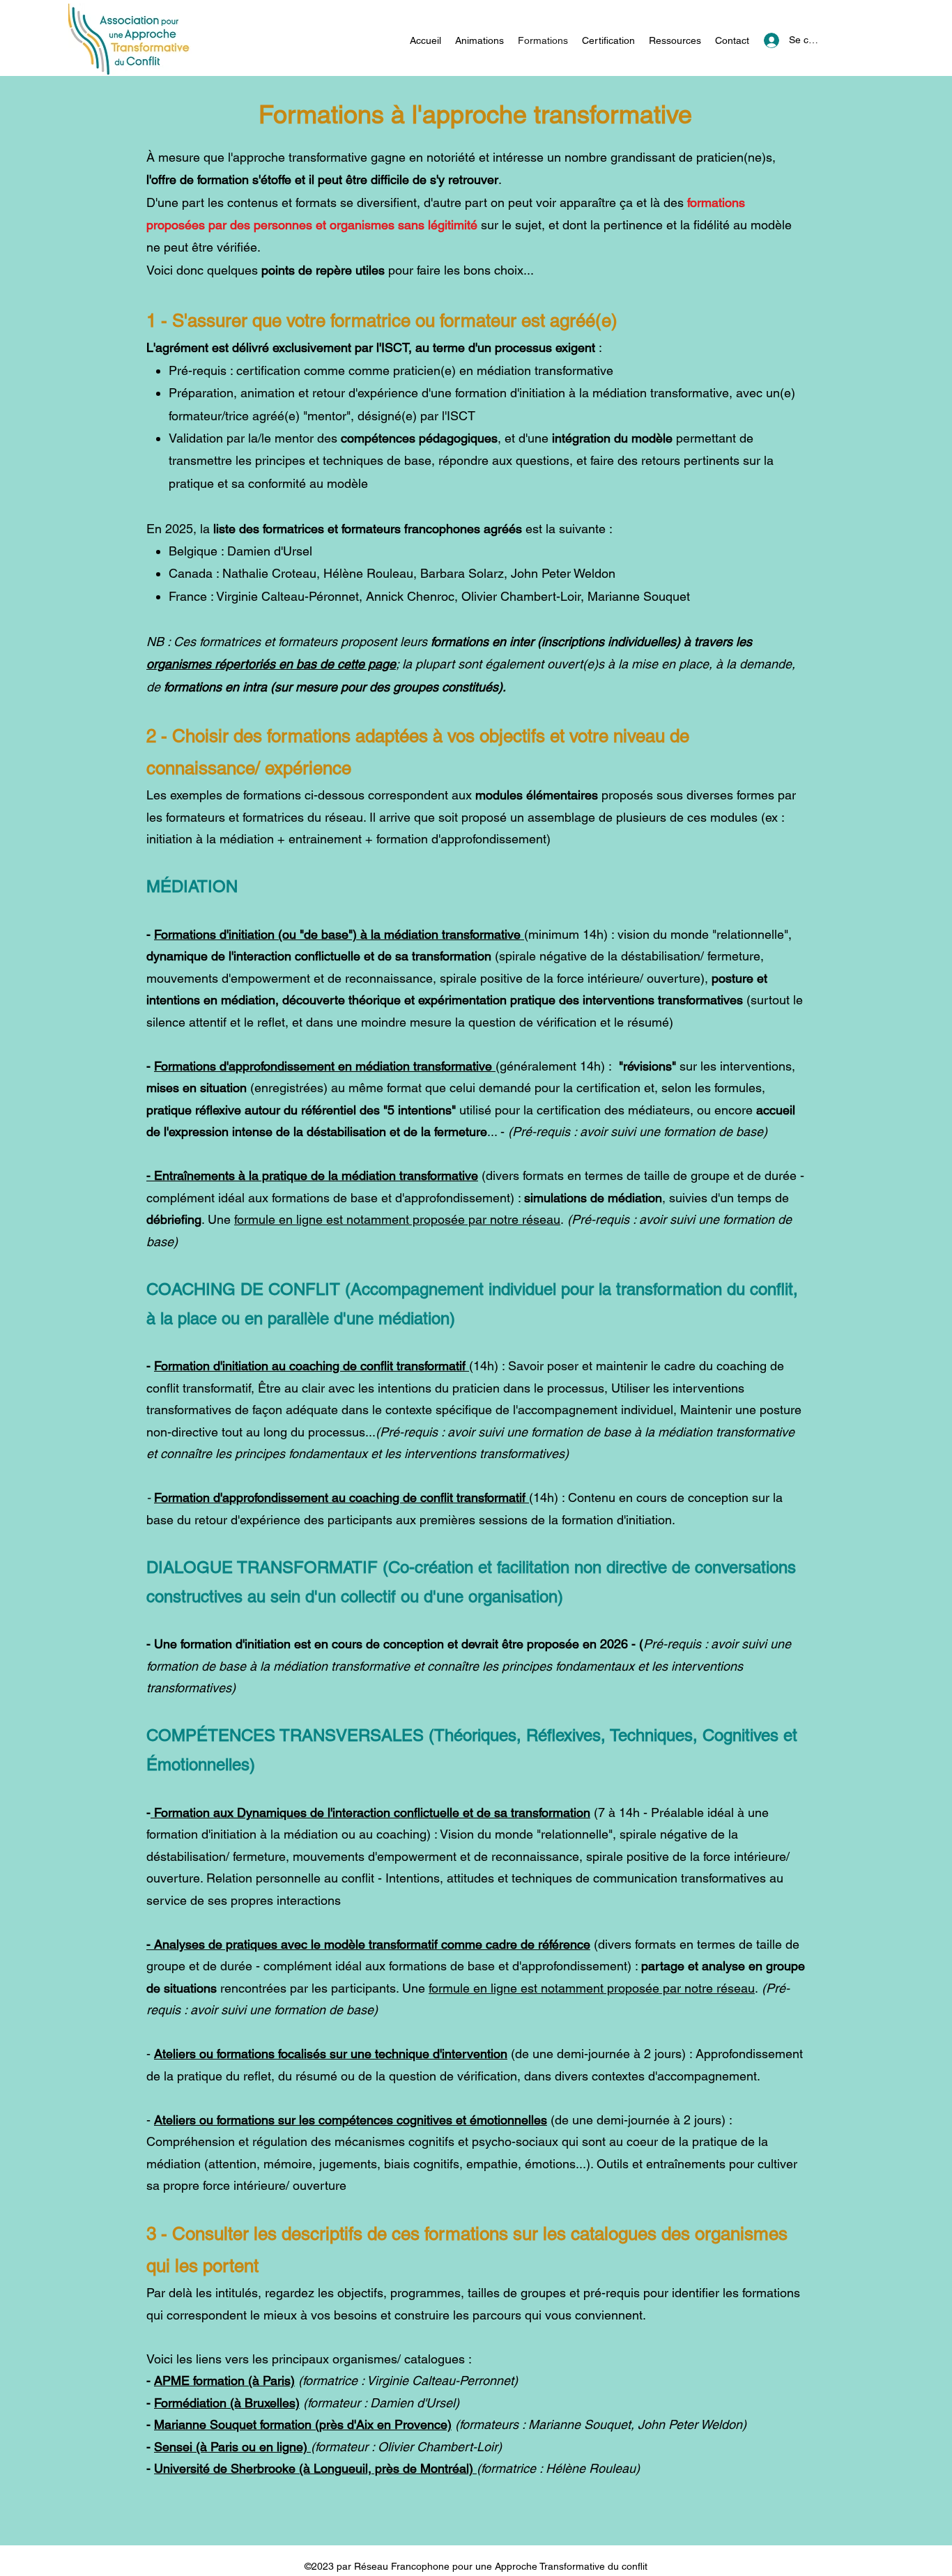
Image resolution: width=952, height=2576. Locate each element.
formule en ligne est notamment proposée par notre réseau (397, 1219)
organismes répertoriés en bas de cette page (271, 664)
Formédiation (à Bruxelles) (227, 2403)
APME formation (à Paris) (224, 2380)
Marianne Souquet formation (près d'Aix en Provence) (303, 2424)
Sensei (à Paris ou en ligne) (232, 2447)
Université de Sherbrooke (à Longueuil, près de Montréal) (315, 2468)
